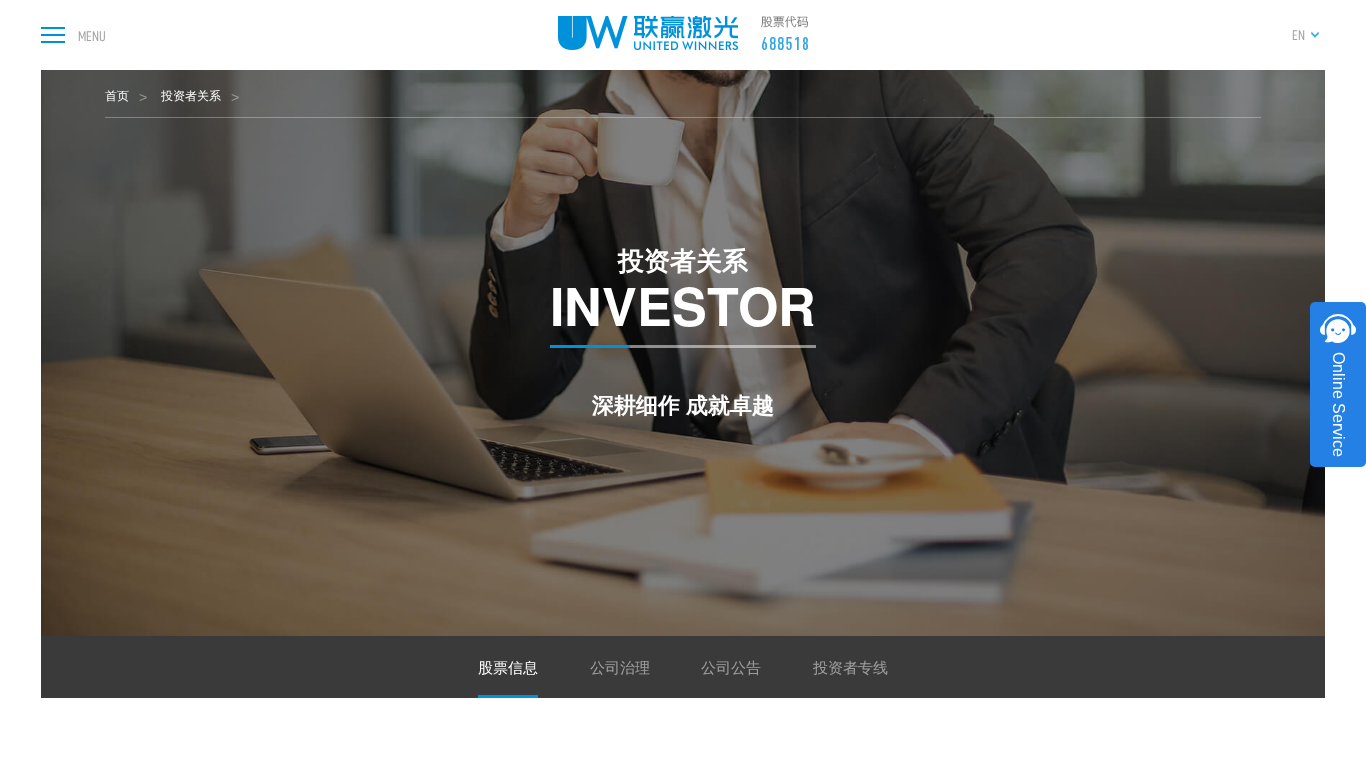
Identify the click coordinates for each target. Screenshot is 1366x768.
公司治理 (620, 666)
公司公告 (731, 666)
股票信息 (508, 666)
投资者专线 (850, 666)
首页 (117, 94)
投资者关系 (191, 94)
